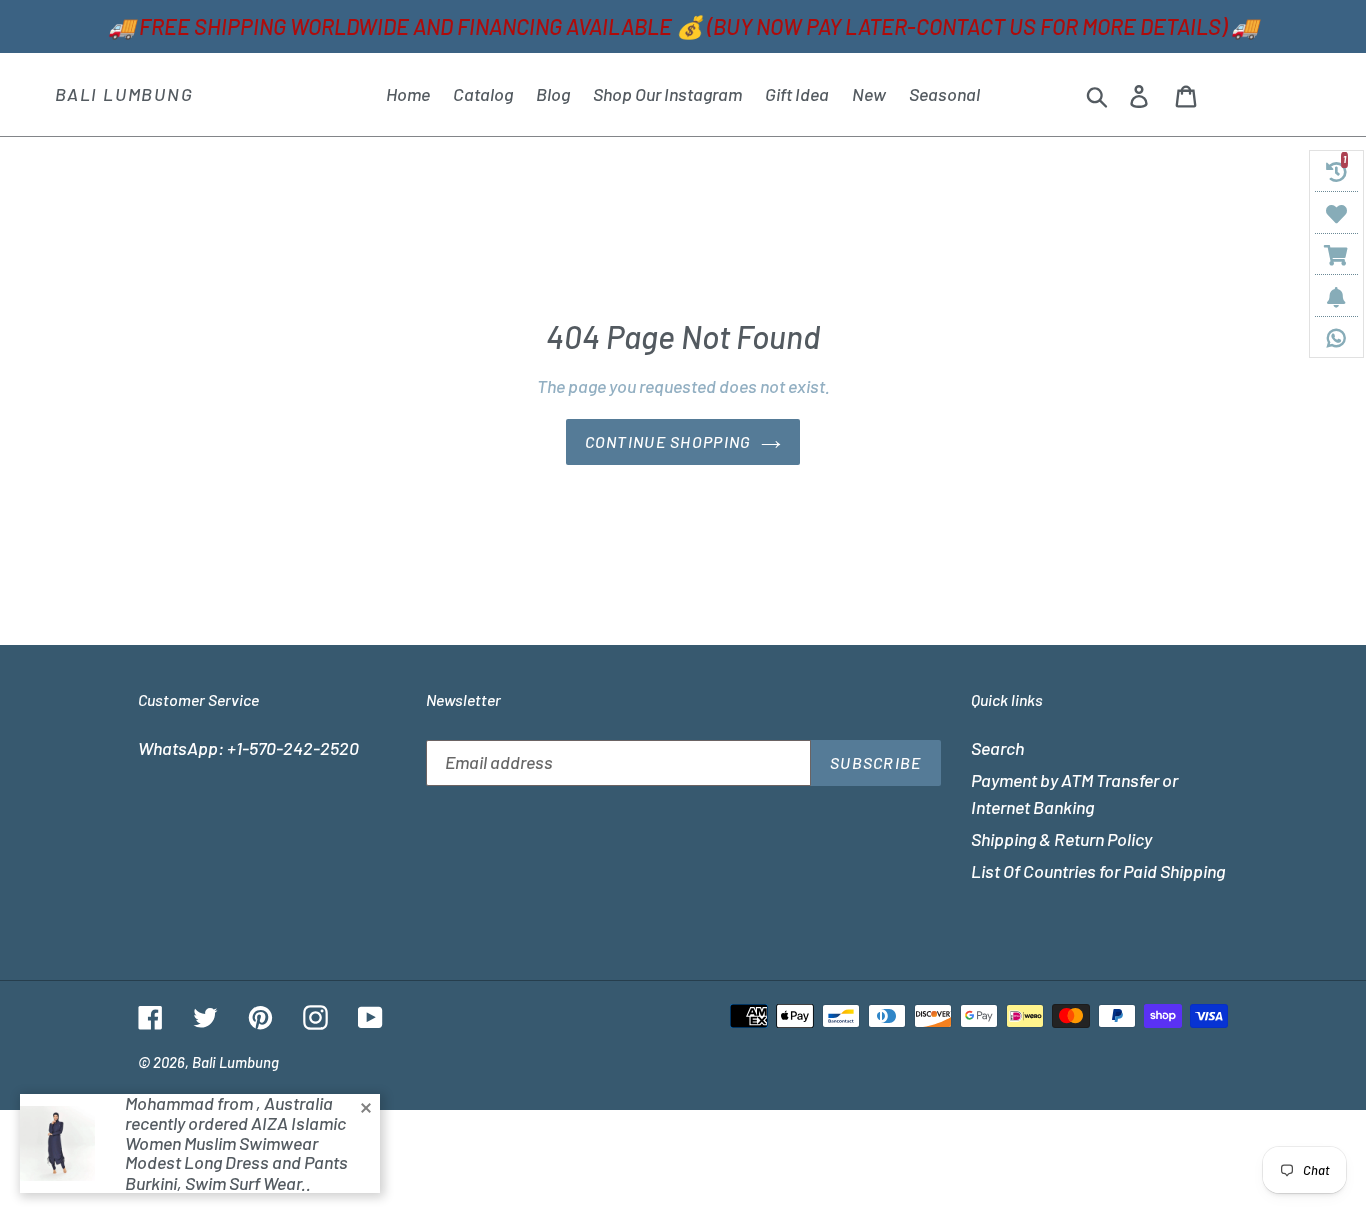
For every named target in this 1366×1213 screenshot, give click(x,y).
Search (997, 748)
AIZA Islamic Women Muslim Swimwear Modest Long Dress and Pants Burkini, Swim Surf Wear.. (236, 1152)
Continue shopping (668, 441)
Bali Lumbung (124, 94)
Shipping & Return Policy (1061, 839)
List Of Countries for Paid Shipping (1098, 871)
